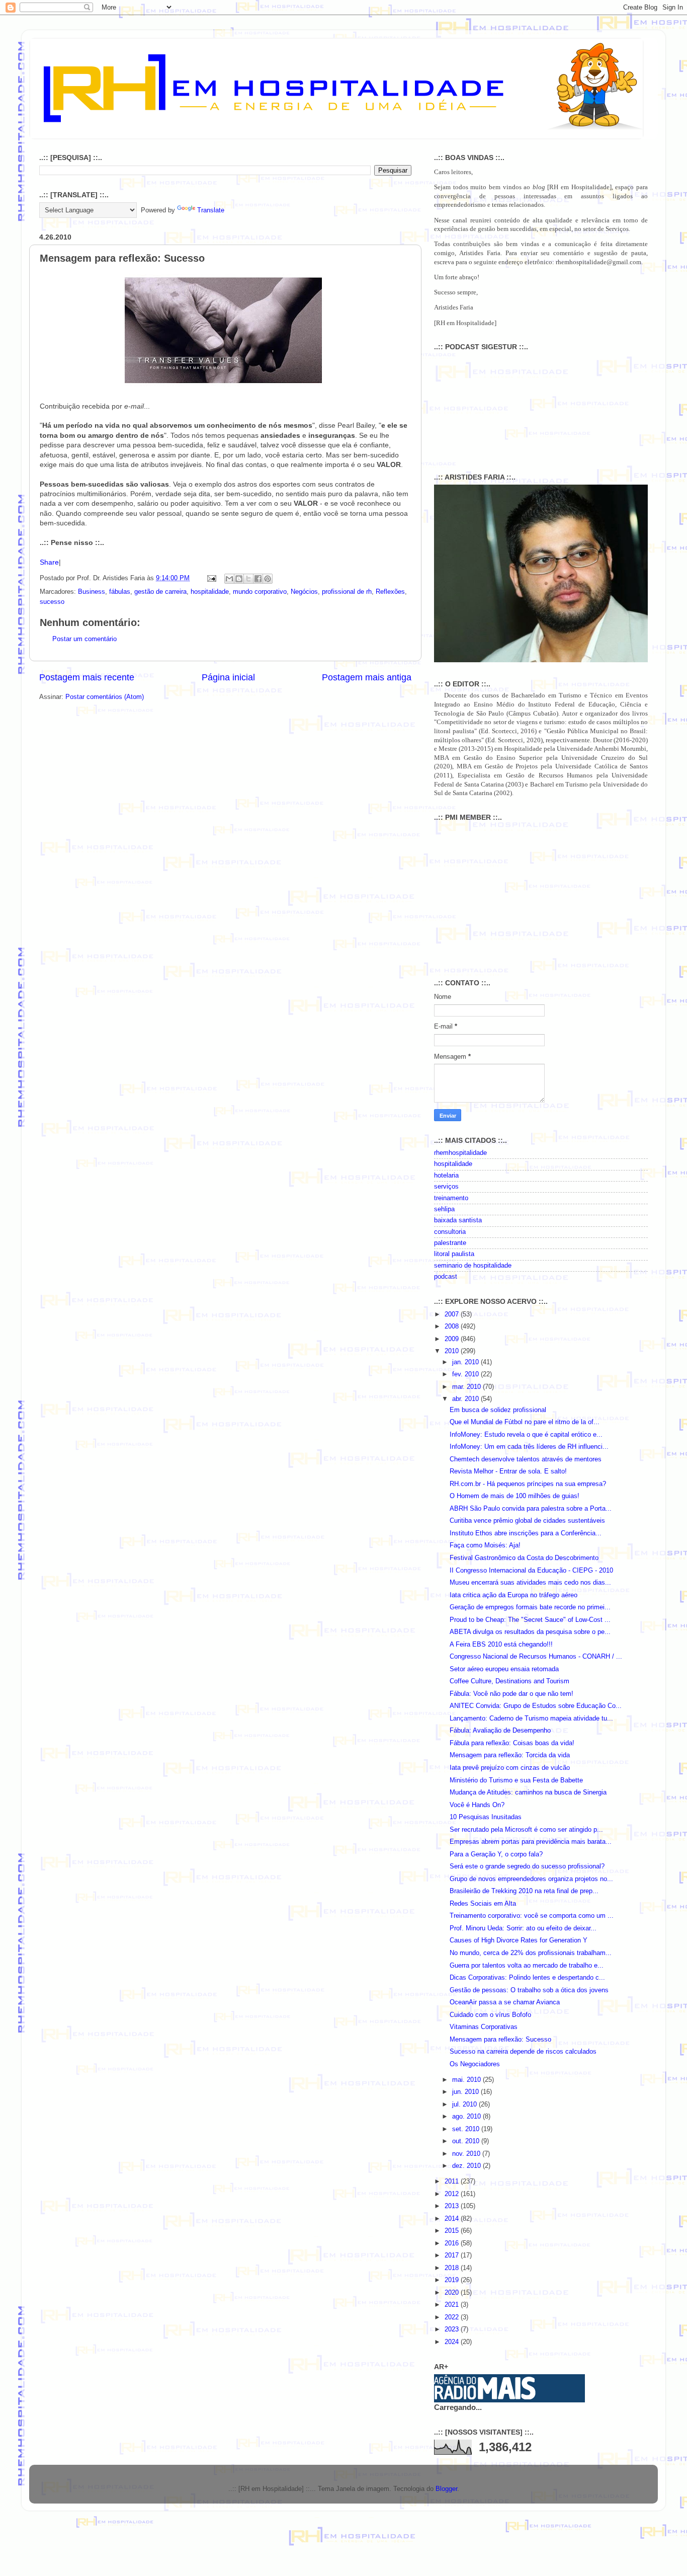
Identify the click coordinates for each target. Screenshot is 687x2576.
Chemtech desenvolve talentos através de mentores (526, 1459)
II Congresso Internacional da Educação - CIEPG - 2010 (531, 1571)
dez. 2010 (467, 2166)
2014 (453, 2219)
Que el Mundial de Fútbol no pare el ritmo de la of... (525, 1422)
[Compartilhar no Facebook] (258, 579)
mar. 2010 (467, 1387)
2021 (453, 2305)
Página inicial (228, 677)
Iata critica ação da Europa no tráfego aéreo (513, 1595)
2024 (453, 2342)
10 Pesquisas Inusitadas (486, 1817)
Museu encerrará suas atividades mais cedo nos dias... (530, 1583)
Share (49, 562)
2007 (453, 1314)
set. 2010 (467, 2129)
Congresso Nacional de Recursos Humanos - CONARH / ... (536, 1657)
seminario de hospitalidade (473, 1266)
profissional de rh (347, 592)
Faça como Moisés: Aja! (485, 1545)
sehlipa (444, 1209)
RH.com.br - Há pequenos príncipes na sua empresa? (528, 1484)
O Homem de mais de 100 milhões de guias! (514, 1496)
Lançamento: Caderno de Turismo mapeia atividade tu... (531, 1719)
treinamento (451, 1198)
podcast (446, 1277)
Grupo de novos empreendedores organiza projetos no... (531, 1879)
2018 (453, 2268)
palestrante (450, 1243)
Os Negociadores (475, 2064)
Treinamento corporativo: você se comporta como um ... (532, 1916)
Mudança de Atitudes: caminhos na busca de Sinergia (528, 1792)
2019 (453, 2280)
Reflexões (390, 592)
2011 (453, 2181)
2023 (453, 2329)
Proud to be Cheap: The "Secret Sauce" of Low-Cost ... (530, 1620)
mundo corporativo (260, 592)
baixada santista (458, 1220)
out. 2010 (467, 2141)
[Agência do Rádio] (485, 2397)
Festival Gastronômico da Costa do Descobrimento (524, 1558)
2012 (453, 2194)
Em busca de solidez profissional (498, 1410)
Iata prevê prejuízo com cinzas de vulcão (510, 1768)
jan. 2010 (466, 1362)
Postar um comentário (84, 639)
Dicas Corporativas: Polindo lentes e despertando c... (527, 1978)
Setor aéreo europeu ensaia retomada (504, 1669)
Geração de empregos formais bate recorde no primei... (530, 1607)
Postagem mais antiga (367, 677)
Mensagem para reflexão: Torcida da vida (510, 1755)
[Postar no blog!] (239, 579)
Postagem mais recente (87, 677)
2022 (453, 2317)
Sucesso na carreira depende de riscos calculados (523, 2052)
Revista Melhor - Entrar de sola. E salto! (508, 1471)
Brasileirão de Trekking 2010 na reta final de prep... (524, 1891)
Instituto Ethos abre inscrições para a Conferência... (526, 1533)
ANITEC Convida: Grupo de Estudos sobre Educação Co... (536, 1706)
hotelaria (446, 1176)
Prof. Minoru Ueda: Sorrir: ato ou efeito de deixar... (523, 1928)
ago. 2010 (467, 2117)
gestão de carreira (160, 592)
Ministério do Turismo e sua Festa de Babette (516, 1780)
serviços (446, 1187)
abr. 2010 (466, 1399)
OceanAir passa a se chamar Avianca (505, 2002)
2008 (453, 1326)
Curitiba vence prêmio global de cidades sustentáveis (527, 1521)
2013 (453, 2206)
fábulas (120, 592)
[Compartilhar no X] (248, 579)
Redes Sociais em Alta (483, 1904)
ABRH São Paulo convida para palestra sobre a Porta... (531, 1509)
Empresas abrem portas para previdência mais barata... (531, 1842)
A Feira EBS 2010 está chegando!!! (501, 1645)
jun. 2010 (466, 2092)
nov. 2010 (467, 2154)
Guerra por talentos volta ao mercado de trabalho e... (527, 1966)
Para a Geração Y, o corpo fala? (496, 1854)
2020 (453, 2293)
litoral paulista (454, 1254)
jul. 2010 (465, 2104)
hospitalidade (210, 592)
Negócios (304, 592)
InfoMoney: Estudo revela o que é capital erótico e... (526, 1435)
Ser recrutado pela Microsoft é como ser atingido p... (526, 1830)
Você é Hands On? (477, 1805)
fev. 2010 (466, 1374)
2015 (453, 2231)
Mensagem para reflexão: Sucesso (500, 2040)
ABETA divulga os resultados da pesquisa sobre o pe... (530, 1632)
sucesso (52, 602)
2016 (453, 2243)
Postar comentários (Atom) (105, 697)
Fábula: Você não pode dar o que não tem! (511, 1694)
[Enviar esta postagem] (211, 578)
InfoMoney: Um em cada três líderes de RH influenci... (529, 1447)
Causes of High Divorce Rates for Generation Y (519, 1940)
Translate (211, 210)
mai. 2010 (467, 2080)
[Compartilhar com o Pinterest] (268, 579)
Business (92, 592)
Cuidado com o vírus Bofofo (490, 2015)
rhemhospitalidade (460, 1153)
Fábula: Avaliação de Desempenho (500, 1731)
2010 (453, 1351)
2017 (453, 2255)
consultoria (450, 1232)
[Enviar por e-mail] (229, 579)
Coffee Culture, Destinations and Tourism (509, 1681)
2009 (453, 1339)
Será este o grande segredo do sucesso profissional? (527, 1866)
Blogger (446, 2489)
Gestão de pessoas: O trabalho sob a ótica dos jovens (529, 1990)
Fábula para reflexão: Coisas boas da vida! (512, 1743)
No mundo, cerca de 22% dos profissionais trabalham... (531, 1953)
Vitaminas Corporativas (484, 2027)
